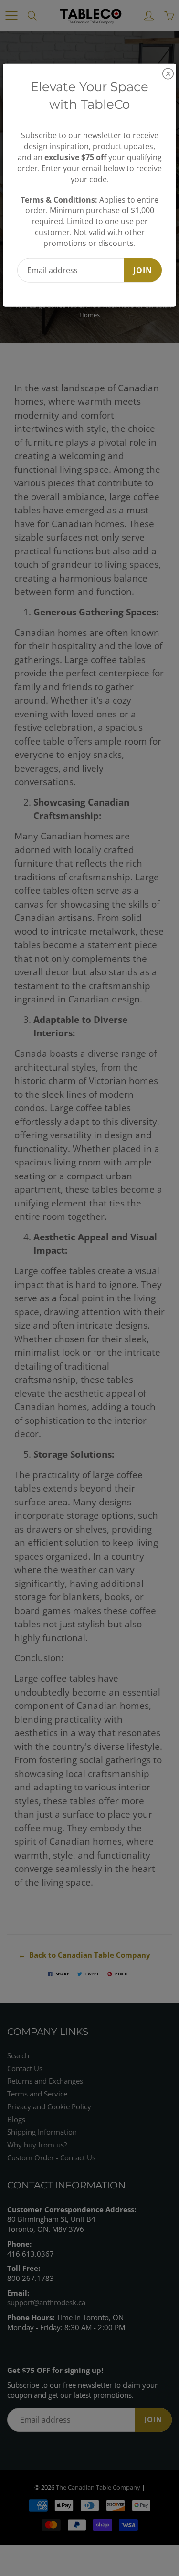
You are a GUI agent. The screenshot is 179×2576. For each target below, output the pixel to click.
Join (143, 270)
